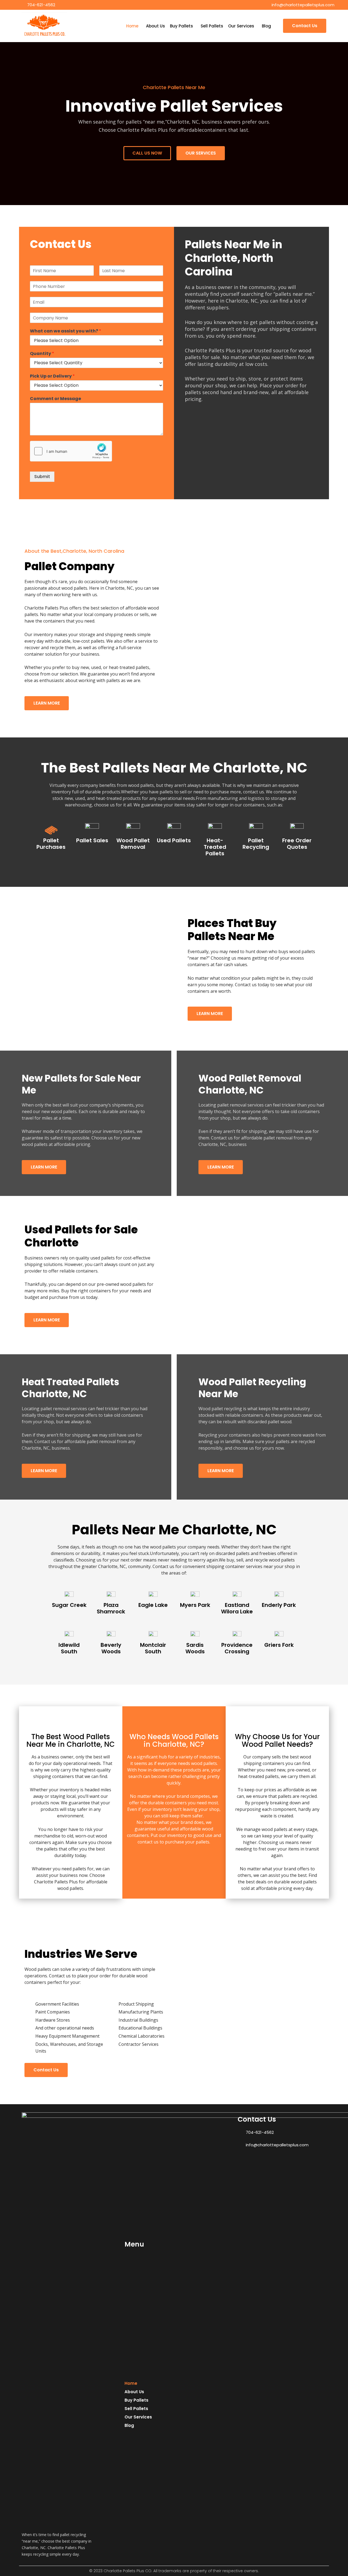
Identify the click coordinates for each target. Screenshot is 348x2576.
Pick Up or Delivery (52, 376)
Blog (266, 26)
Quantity (42, 354)
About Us (156, 26)
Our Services (241, 26)
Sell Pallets (212, 26)
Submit (42, 477)
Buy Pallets (181, 26)
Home (132, 26)
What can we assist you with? (66, 331)
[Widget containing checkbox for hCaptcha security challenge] (71, 451)
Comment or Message (55, 399)
